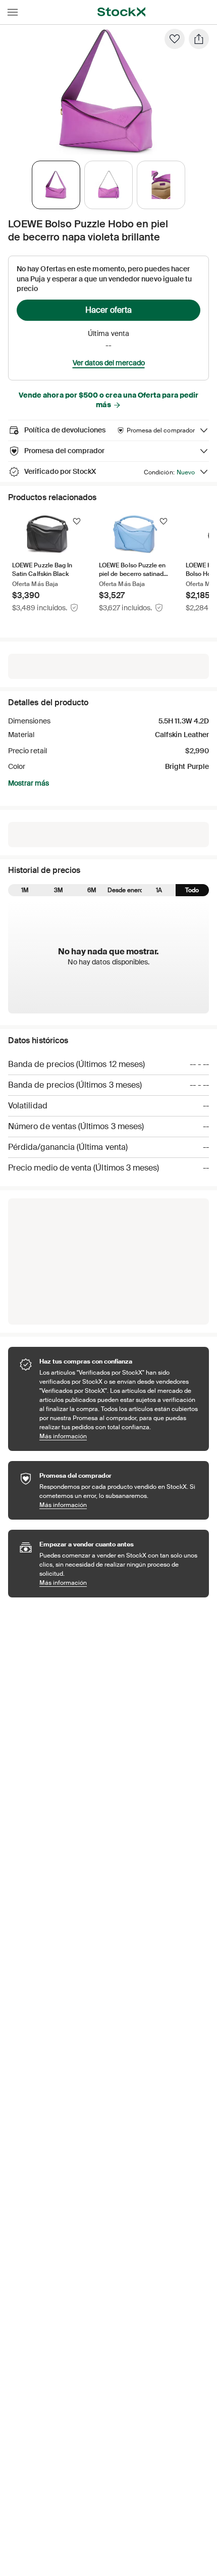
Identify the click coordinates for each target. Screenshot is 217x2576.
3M (59, 890)
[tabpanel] (106, 92)
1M (25, 890)
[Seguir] (77, 521)
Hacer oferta (108, 310)
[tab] (56, 185)
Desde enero (125, 890)
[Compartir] (199, 39)
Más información (119, 1436)
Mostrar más (29, 783)
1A (159, 890)
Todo (192, 890)
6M (92, 890)
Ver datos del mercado (109, 363)
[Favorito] (175, 39)
